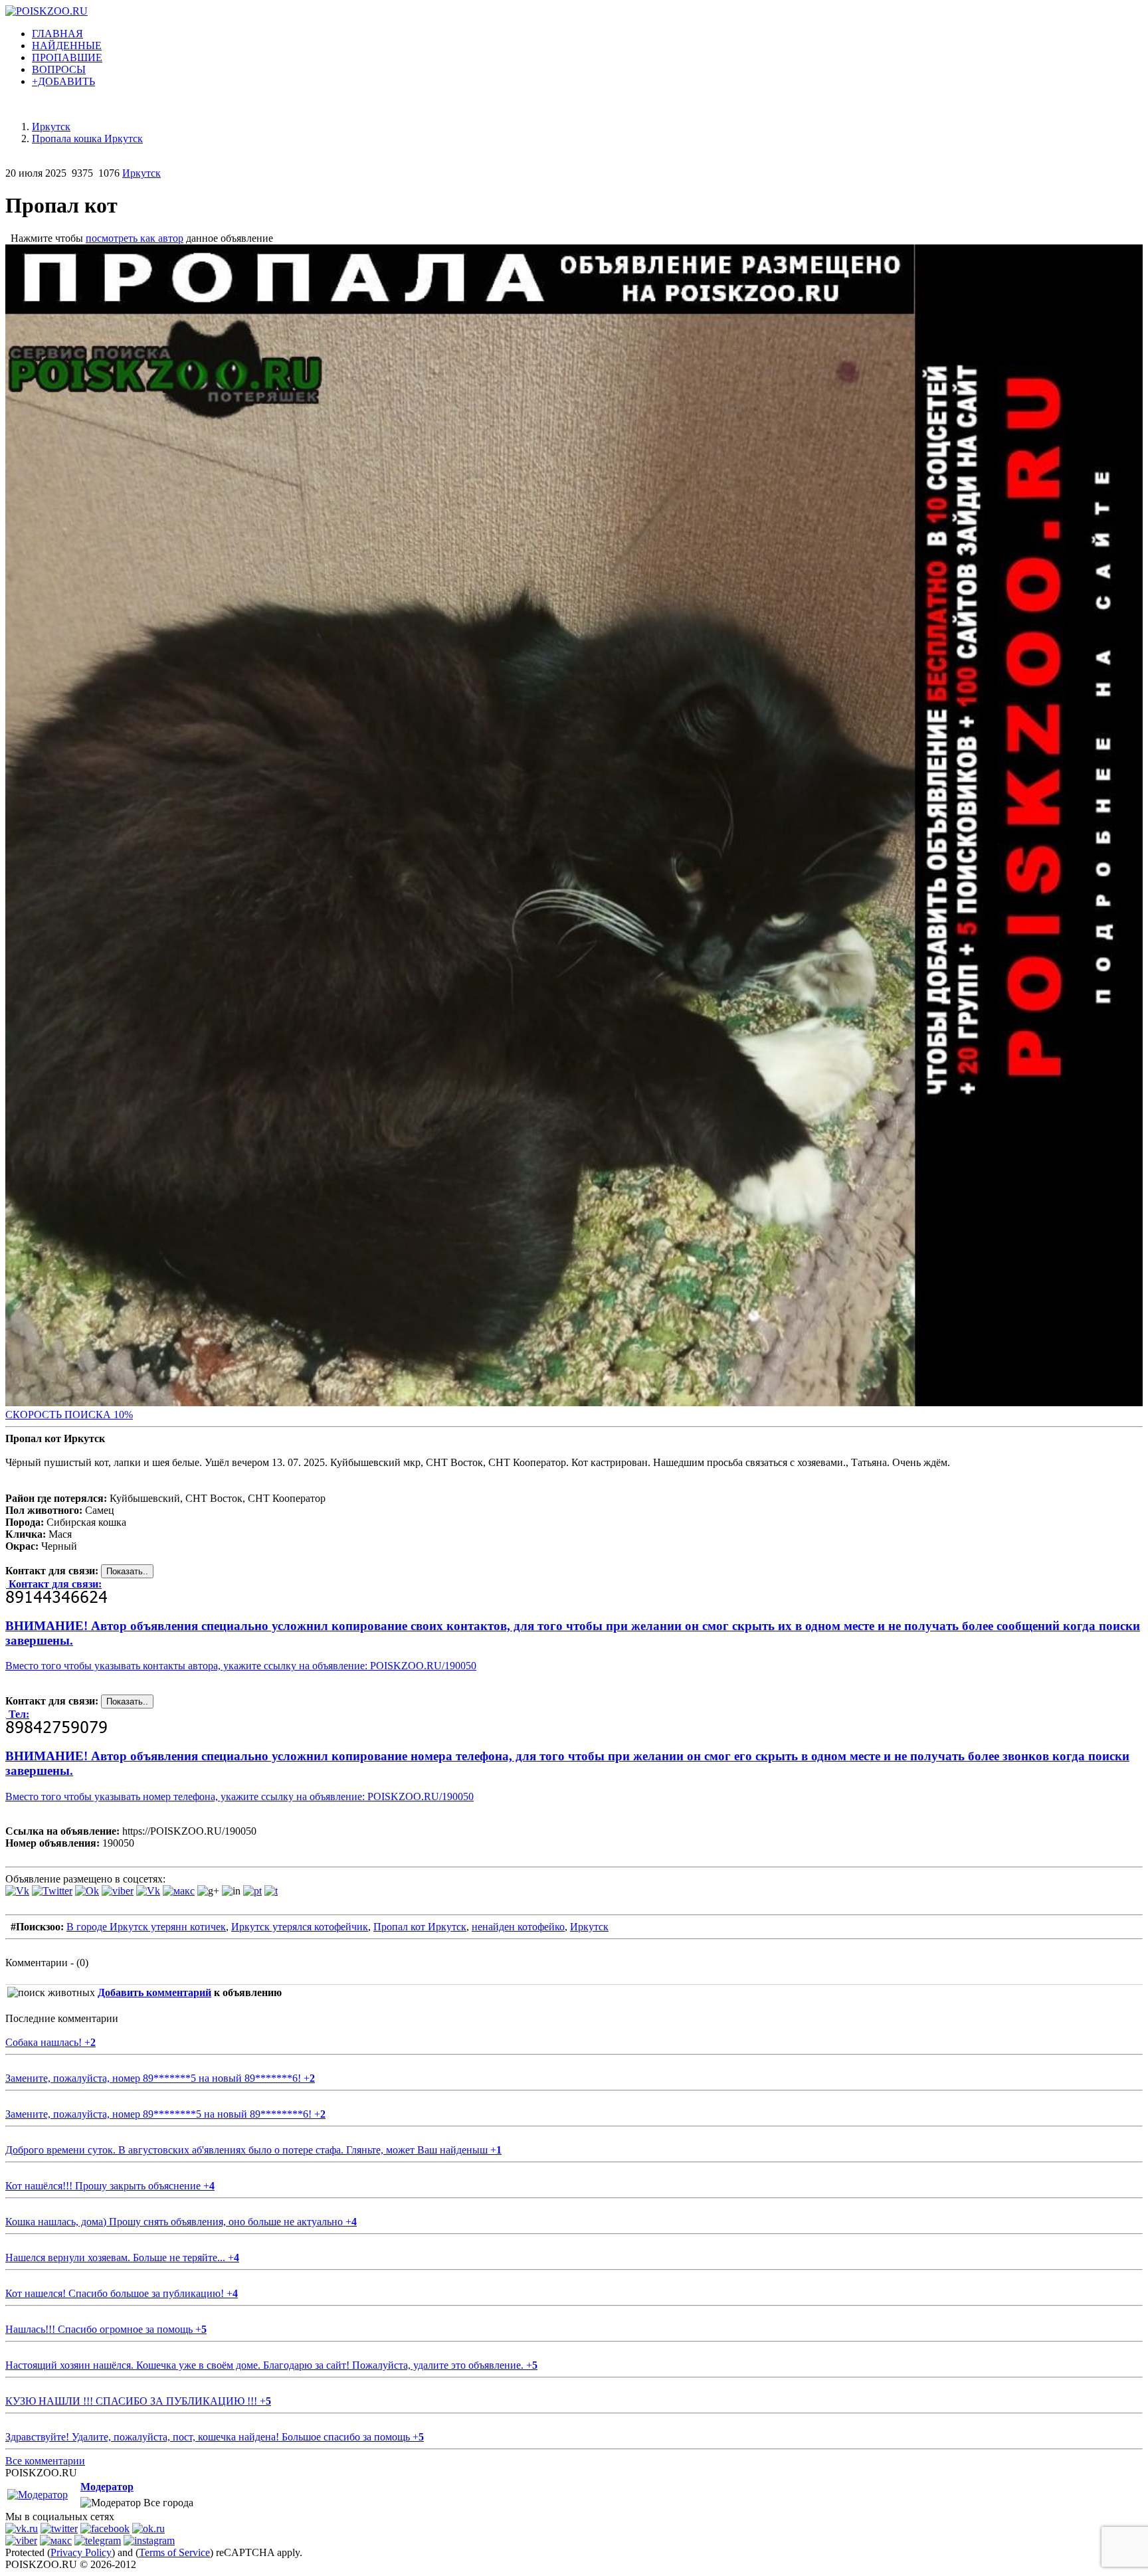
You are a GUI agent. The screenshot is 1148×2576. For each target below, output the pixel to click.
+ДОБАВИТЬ (63, 81)
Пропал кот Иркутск (420, 1927)
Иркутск (142, 173)
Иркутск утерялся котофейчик (300, 1927)
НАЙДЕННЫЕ (67, 46)
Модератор (107, 2487)
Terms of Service (174, 2552)
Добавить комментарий (154, 1992)
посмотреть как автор (135, 238)
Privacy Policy (81, 2552)
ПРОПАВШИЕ (67, 57)
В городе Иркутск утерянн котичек (146, 1927)
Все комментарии (45, 2461)
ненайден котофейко (518, 1927)
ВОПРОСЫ (59, 69)
